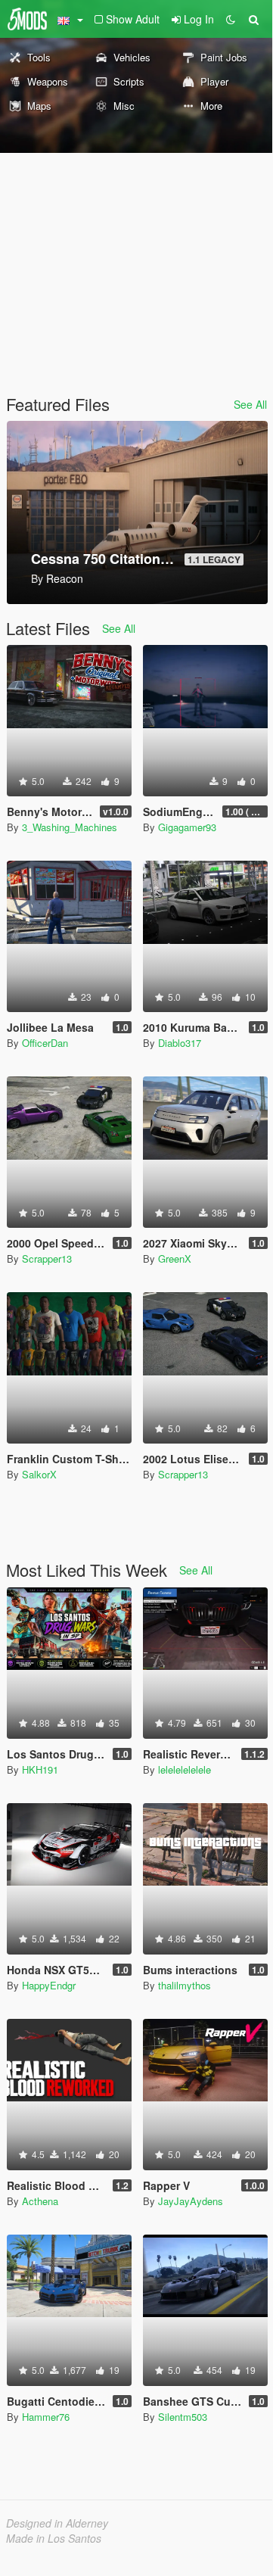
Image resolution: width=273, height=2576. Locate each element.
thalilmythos (185, 1985)
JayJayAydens (191, 2201)
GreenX (175, 1258)
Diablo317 (180, 1043)
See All (250, 404)
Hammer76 (46, 2417)
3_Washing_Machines (70, 827)
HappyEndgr (49, 1985)
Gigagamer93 (187, 827)
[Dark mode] (231, 19)
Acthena (40, 2201)
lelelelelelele (185, 1769)
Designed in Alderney (57, 2523)
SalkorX (39, 1474)
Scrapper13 (47, 1258)
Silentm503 (183, 2417)
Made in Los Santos (54, 2538)
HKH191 (40, 1769)
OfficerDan (45, 1043)
